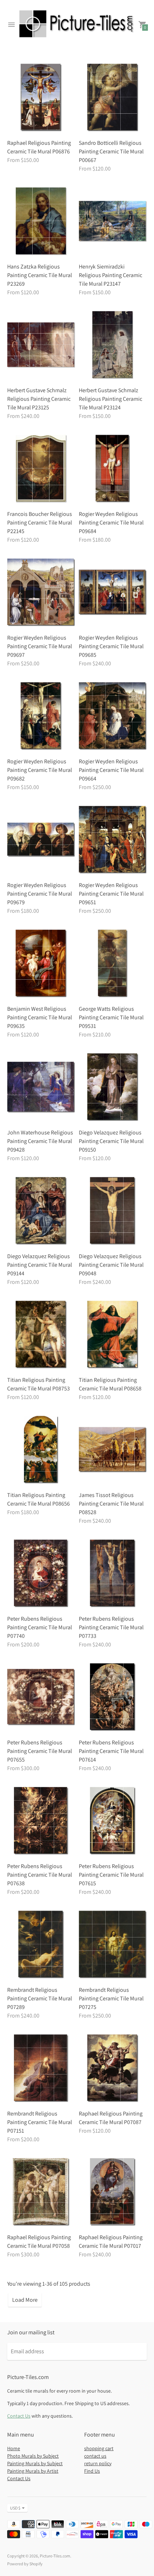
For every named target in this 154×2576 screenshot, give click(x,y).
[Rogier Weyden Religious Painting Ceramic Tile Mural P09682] (41, 716)
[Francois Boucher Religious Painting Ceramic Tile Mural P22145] (41, 469)
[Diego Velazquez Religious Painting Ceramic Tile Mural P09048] (113, 1211)
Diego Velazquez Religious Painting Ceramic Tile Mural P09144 (40, 1265)
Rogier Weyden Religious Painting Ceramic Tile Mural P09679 (40, 894)
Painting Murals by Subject (35, 2463)
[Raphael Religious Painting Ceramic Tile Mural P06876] (41, 98)
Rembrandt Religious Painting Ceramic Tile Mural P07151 (40, 2122)
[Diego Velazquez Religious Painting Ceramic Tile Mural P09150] (113, 1087)
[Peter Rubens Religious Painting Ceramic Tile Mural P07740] (41, 1573)
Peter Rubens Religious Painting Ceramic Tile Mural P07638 (40, 1875)
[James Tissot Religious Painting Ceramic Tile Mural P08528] (113, 1450)
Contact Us (19, 2416)
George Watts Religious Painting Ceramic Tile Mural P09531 (111, 1017)
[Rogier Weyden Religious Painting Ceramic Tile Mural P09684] (113, 469)
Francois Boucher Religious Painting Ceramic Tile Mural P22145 (40, 523)
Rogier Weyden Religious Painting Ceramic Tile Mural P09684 (111, 523)
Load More (25, 2300)
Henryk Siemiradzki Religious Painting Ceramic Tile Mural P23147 (110, 275)
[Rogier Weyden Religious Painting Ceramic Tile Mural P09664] (113, 716)
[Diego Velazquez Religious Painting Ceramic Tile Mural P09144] (41, 1211)
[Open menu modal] (11, 25)
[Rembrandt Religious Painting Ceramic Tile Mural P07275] (113, 1945)
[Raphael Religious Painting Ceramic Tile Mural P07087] (113, 2068)
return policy (98, 2463)
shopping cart (99, 2448)
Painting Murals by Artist (33, 2471)
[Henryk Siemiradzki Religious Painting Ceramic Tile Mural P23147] (113, 221)
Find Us (92, 2471)
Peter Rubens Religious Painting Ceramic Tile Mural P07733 (111, 1627)
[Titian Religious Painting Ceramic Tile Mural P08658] (113, 1335)
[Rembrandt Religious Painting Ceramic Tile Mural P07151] (41, 2068)
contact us (95, 2456)
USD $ (15, 2508)
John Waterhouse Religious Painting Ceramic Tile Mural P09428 (40, 1141)
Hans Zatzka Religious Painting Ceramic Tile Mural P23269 (40, 275)
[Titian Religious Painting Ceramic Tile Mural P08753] (41, 1335)
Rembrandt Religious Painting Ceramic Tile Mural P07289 (40, 1998)
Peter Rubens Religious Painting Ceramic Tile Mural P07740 (40, 1627)
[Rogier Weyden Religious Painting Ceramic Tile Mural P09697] (41, 592)
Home (14, 2448)
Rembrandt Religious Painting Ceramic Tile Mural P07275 (111, 1998)
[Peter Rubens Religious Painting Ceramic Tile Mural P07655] (41, 1697)
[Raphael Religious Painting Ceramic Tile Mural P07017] (113, 2192)
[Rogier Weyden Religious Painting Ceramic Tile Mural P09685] (113, 592)
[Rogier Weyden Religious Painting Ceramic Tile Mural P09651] (113, 840)
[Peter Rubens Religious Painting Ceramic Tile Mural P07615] (113, 1821)
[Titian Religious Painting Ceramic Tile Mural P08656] (41, 1450)
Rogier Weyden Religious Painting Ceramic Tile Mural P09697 (40, 646)
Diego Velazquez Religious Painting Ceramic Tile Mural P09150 (111, 1141)
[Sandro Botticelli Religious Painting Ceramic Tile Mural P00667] (113, 98)
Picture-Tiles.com (55, 2556)
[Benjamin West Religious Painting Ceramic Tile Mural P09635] (41, 964)
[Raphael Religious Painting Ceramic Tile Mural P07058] (41, 2192)
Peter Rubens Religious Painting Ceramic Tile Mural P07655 (40, 1751)
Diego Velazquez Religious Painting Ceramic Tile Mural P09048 (111, 1265)
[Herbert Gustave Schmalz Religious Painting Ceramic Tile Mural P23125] (41, 345)
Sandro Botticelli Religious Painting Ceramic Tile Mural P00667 (111, 151)
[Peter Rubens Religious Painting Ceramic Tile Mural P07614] (113, 1697)
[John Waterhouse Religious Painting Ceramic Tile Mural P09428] (41, 1087)
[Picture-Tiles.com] (77, 25)
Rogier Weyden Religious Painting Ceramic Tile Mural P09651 (111, 894)
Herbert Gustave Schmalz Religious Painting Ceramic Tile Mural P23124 (110, 399)
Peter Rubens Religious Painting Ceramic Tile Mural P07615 (111, 1875)
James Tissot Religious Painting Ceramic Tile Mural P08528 (111, 1504)
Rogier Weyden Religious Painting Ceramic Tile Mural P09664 (111, 770)
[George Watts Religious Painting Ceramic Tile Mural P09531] (113, 964)
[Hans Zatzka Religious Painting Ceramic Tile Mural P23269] (41, 221)
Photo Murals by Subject (33, 2456)
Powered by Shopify (25, 2564)
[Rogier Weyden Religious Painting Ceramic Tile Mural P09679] (41, 840)
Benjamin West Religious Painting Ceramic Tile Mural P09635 (40, 1017)
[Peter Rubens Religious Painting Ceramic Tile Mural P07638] (41, 1821)
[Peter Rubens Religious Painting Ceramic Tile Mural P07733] (113, 1573)
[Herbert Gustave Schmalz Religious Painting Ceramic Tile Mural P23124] (113, 345)
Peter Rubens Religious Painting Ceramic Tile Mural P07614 (111, 1751)
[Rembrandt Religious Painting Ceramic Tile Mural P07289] (41, 1945)
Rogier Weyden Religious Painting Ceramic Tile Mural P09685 (111, 646)
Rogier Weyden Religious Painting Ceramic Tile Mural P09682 (40, 770)
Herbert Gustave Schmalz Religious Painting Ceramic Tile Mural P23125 (39, 399)
